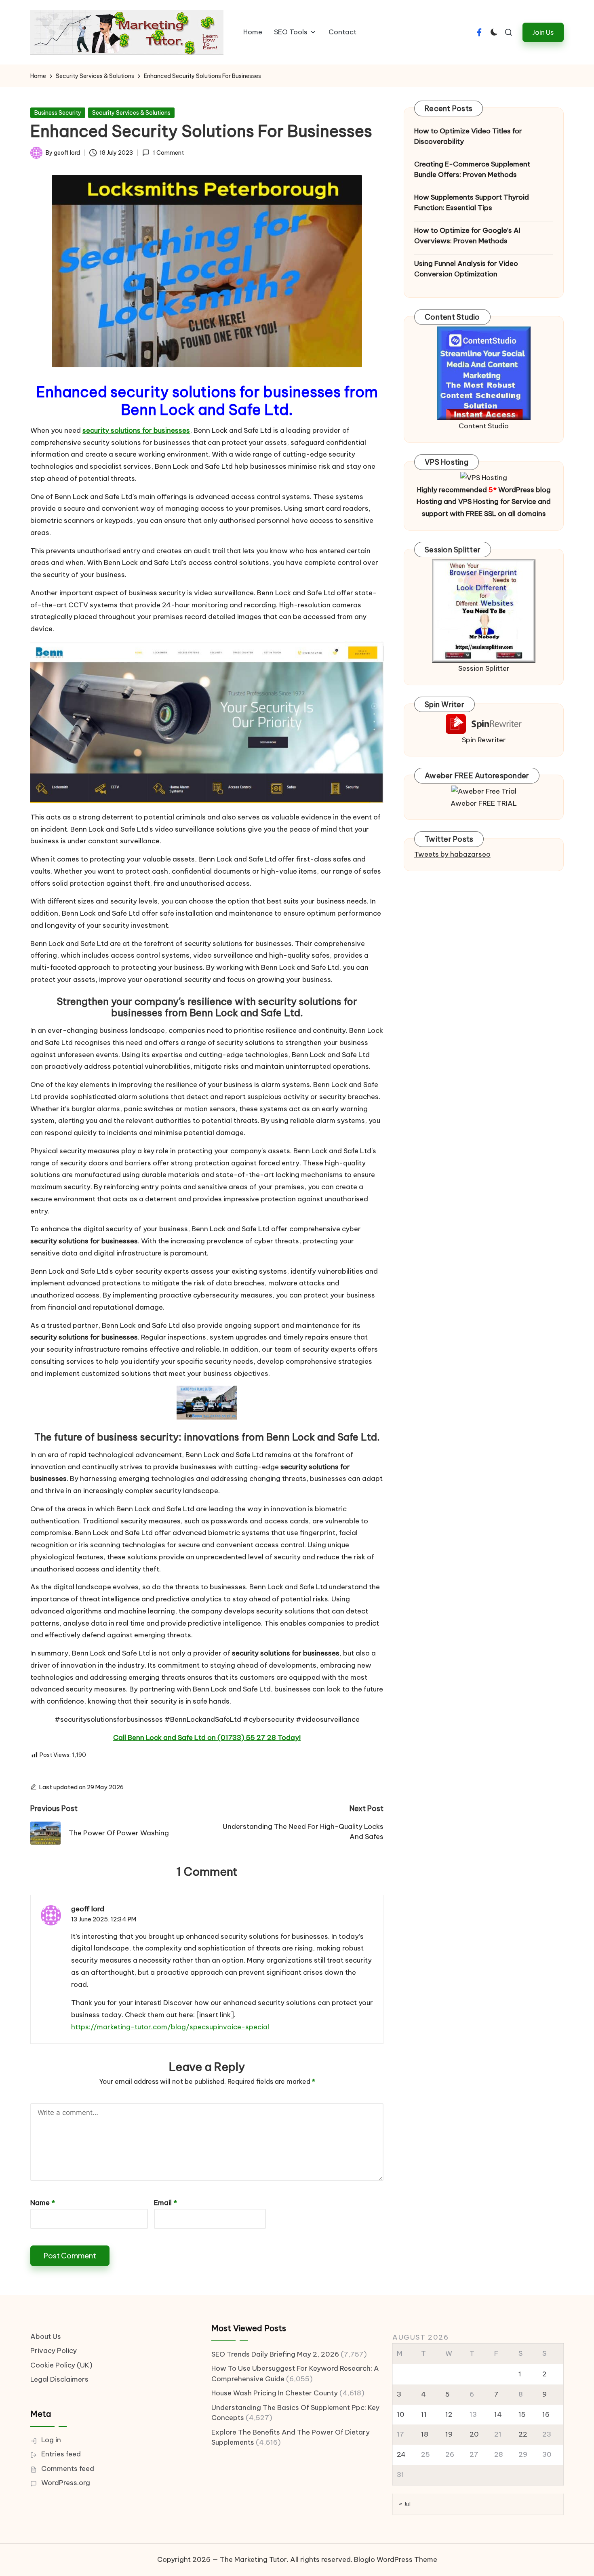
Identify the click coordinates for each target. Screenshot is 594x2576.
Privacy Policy (54, 2351)
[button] (543, 32)
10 (401, 2414)
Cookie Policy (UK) (61, 2365)
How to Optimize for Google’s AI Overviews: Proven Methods (467, 236)
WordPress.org (66, 2483)
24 (401, 2454)
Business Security (58, 113)
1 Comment (168, 153)
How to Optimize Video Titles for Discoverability (468, 136)
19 (449, 2434)
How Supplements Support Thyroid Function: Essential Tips (472, 202)
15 (522, 2414)
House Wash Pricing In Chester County (275, 2393)
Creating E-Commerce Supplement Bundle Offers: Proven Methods (472, 169)
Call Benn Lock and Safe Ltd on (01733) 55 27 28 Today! (207, 1738)
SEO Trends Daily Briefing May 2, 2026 (275, 2354)
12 (449, 2414)
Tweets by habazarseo (452, 854)
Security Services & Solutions (131, 113)
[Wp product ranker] (484, 610)
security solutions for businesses (136, 430)
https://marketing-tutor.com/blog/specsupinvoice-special (170, 2027)
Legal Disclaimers (59, 2379)
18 (425, 2434)
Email (165, 2203)
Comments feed (68, 2469)
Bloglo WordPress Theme (396, 2559)
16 (546, 2414)
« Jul (405, 2504)
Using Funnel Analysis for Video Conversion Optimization (466, 269)
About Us (46, 2336)
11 (424, 2414)
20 (474, 2434)
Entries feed (61, 2454)
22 (523, 2434)
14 (498, 2414)
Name (43, 2203)
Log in (51, 2440)
